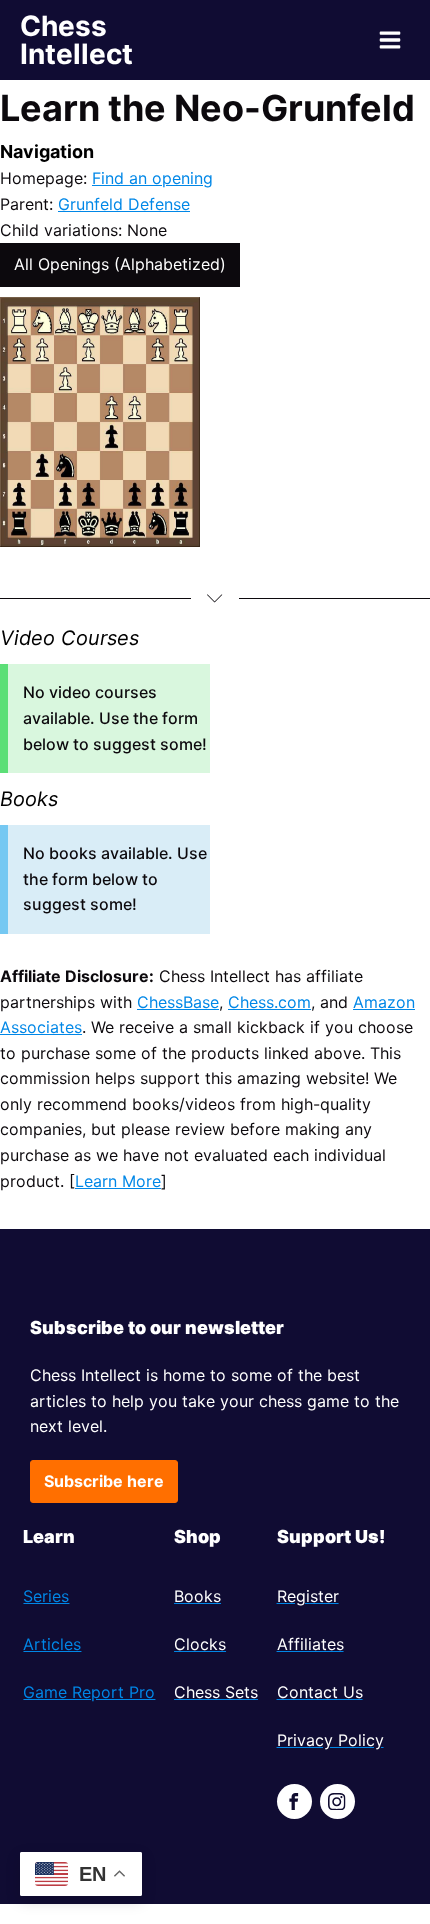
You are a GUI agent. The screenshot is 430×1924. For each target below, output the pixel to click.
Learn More (118, 1181)
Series (46, 1596)
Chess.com (269, 1002)
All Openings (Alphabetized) (120, 264)
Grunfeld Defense (124, 204)
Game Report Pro (89, 1692)
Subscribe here (104, 1481)
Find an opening (152, 178)
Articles (52, 1644)
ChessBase (178, 1002)
